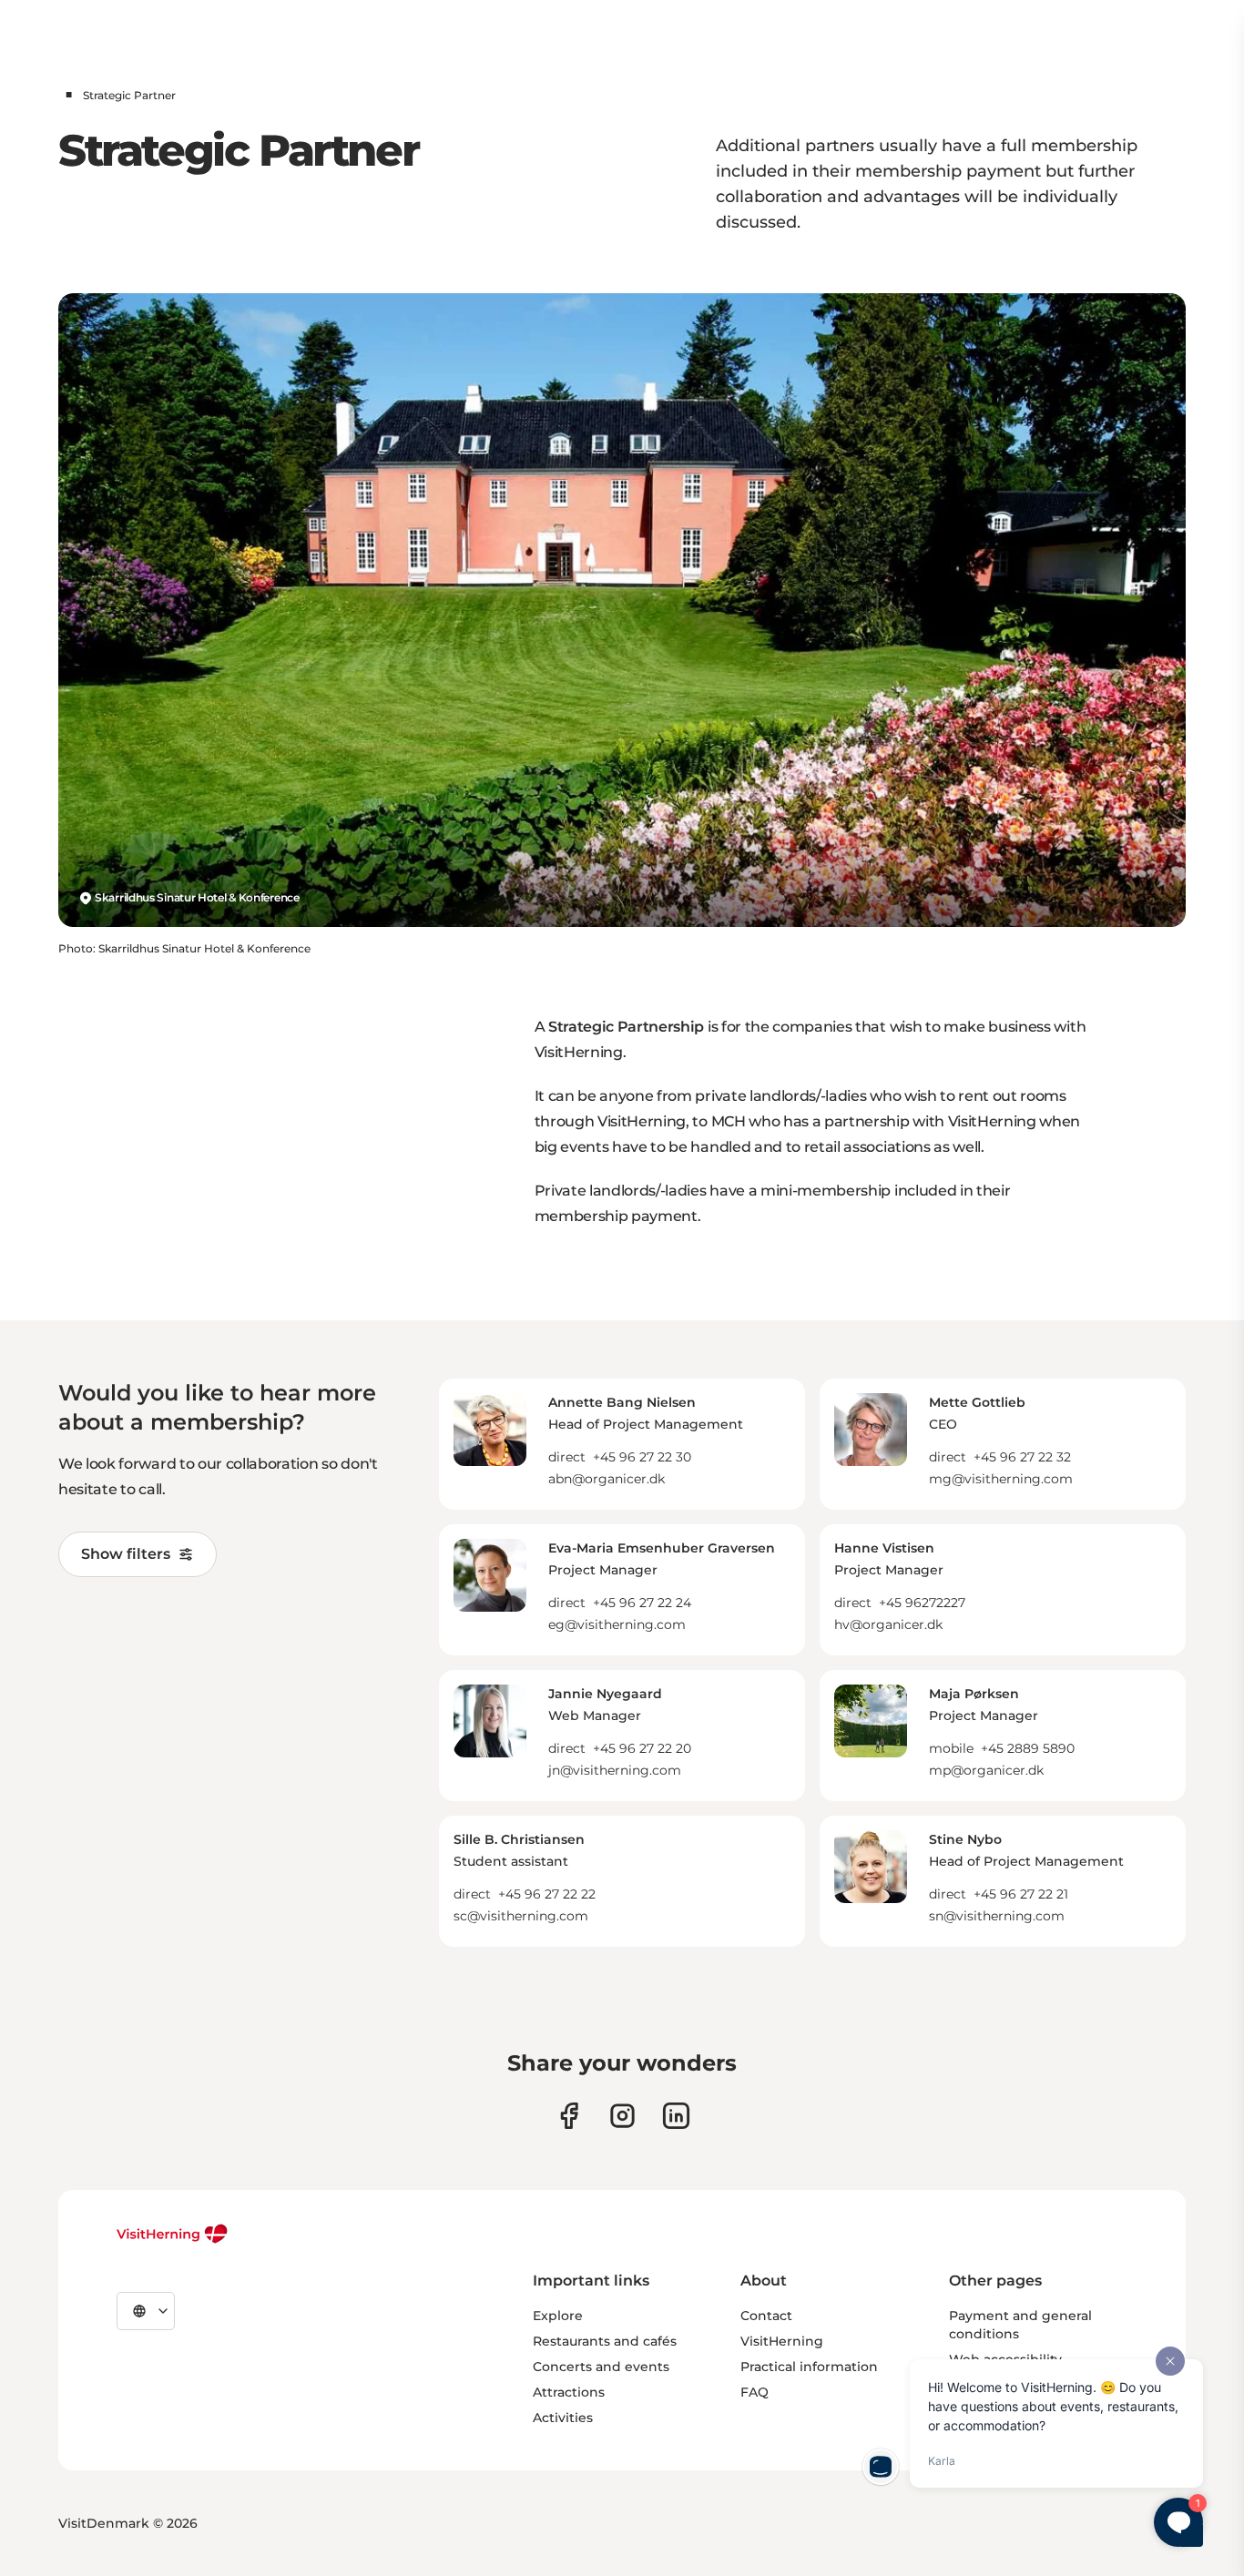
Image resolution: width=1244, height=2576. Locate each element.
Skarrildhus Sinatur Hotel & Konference (197, 897)
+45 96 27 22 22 (547, 1894)
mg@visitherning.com (1001, 1479)
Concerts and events (601, 2367)
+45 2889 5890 (1028, 1748)
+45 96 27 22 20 (642, 1748)
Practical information (809, 2367)
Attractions (569, 2392)
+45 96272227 (922, 1603)
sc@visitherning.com (521, 1916)
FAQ (755, 2392)
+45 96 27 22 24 (642, 1603)
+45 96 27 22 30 (642, 1457)
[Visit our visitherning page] (569, 2116)
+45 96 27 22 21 (1021, 1894)
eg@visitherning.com (617, 1624)
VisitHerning (782, 2341)
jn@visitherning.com (615, 1770)
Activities (563, 2418)
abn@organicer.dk (607, 1479)
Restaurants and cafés (605, 2341)
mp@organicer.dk (986, 1770)
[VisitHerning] (173, 2234)
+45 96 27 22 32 (1022, 1457)
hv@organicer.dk (888, 1624)
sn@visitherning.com (997, 1916)
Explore (558, 2316)
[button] (646, 1441)
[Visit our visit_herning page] (622, 2116)
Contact (766, 2316)
